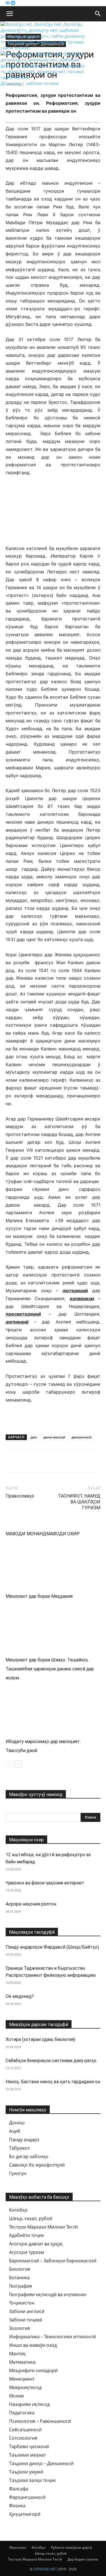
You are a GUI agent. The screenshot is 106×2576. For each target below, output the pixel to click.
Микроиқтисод (25, 2387)
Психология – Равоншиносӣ (40, 2421)
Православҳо (20, 1496)
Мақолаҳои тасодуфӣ (32, 1932)
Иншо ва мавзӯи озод (33, 2345)
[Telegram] (13, 3)
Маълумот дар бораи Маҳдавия (39, 1596)
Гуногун (18, 2173)
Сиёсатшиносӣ (25, 2430)
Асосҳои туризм (27, 2252)
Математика (22, 2362)
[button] (10, 14)
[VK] (24, 1461)
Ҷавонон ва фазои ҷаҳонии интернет (45, 1883)
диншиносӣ (82, 1437)
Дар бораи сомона (83, 2559)
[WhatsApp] (76, 1461)
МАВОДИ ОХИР (63, 1534)
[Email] (50, 1461)
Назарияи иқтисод (29, 2404)
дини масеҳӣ (54, 1437)
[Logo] (44, 48)
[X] (37, 1461)
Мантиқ (17, 2354)
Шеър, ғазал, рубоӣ (31, 2218)
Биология (20, 2269)
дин (34, 1437)
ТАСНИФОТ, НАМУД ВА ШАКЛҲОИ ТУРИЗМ (79, 1502)
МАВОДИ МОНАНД (26, 1534)
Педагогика (22, 2413)
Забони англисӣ (27, 2311)
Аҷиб (15, 2131)
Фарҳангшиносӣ (27, 2497)
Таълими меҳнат (27, 2455)
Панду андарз (24, 2140)
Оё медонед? (20, 1996)
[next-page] (18, 1764)
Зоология (20, 2328)
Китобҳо (18, 2210)
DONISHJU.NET (45, 2569)
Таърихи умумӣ (26, 2472)
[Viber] (63, 1461)
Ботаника (19, 2278)
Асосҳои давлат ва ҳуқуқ (36, 2244)
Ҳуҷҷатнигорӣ (25, 2514)
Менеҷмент (22, 2379)
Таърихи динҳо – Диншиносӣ (41, 2463)
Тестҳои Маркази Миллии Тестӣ (43, 2227)
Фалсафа (19, 2489)
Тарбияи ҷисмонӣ (29, 2446)
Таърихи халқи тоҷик (32, 2480)
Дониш (17, 2123)
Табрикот (19, 2148)
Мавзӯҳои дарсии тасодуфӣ (39, 2025)
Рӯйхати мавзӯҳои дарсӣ (72, 2547)
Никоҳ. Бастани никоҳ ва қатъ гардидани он (53, 2082)
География (20, 2286)
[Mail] (8, 3)
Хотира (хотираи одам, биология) (40, 2039)
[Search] (98, 14)
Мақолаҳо (18, 2547)
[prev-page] (9, 1764)
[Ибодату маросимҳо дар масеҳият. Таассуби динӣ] (53, 1708)
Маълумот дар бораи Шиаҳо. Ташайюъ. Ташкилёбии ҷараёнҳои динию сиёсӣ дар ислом (50, 1669)
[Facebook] (11, 1461)
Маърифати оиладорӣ (33, 2370)
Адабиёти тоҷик (26, 2235)
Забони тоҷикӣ (26, 2320)
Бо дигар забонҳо (29, 2156)
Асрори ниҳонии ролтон (31, 1904)
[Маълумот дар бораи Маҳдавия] (53, 1563)
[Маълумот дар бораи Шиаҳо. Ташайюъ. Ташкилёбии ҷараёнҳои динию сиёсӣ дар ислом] (53, 1626)
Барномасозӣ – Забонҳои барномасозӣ (53, 2261)
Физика (17, 2506)
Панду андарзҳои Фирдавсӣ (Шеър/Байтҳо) (52, 1947)
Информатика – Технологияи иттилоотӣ (52, 2337)
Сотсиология (23, 2438)
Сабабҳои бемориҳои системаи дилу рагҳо (51, 2061)
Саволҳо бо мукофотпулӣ (37, 2165)
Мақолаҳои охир (26, 1840)
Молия (16, 2396)
